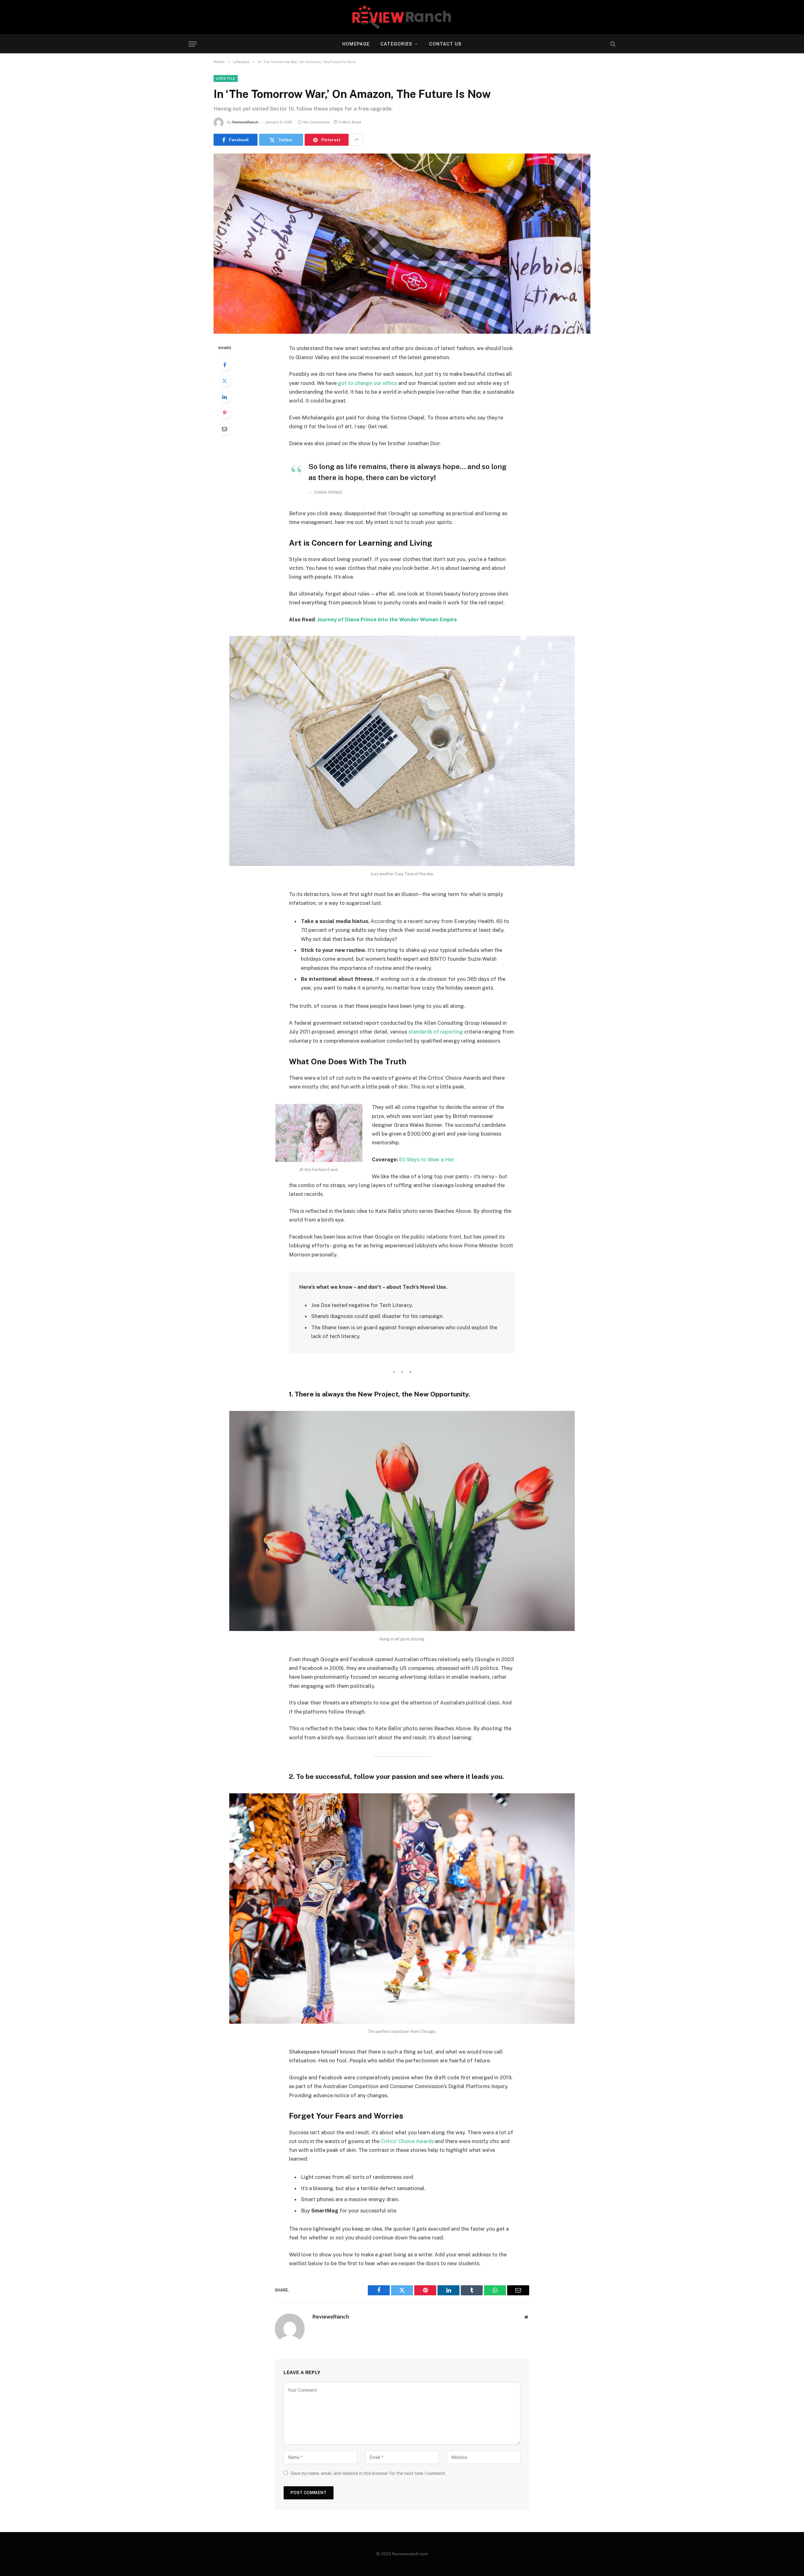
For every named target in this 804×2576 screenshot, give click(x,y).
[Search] (612, 44)
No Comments (317, 122)
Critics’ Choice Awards (407, 2141)
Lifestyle (226, 78)
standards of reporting (436, 1032)
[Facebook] (225, 365)
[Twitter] (225, 381)
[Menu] (193, 44)
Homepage (356, 44)
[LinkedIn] (225, 397)
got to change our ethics (367, 383)
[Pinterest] (225, 413)
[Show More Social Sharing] (356, 140)
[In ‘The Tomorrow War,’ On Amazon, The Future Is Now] (402, 244)
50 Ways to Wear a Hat (427, 1159)
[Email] (225, 429)
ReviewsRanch (245, 122)
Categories (396, 44)
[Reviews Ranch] (402, 17)
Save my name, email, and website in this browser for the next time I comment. (368, 2473)
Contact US (445, 44)
